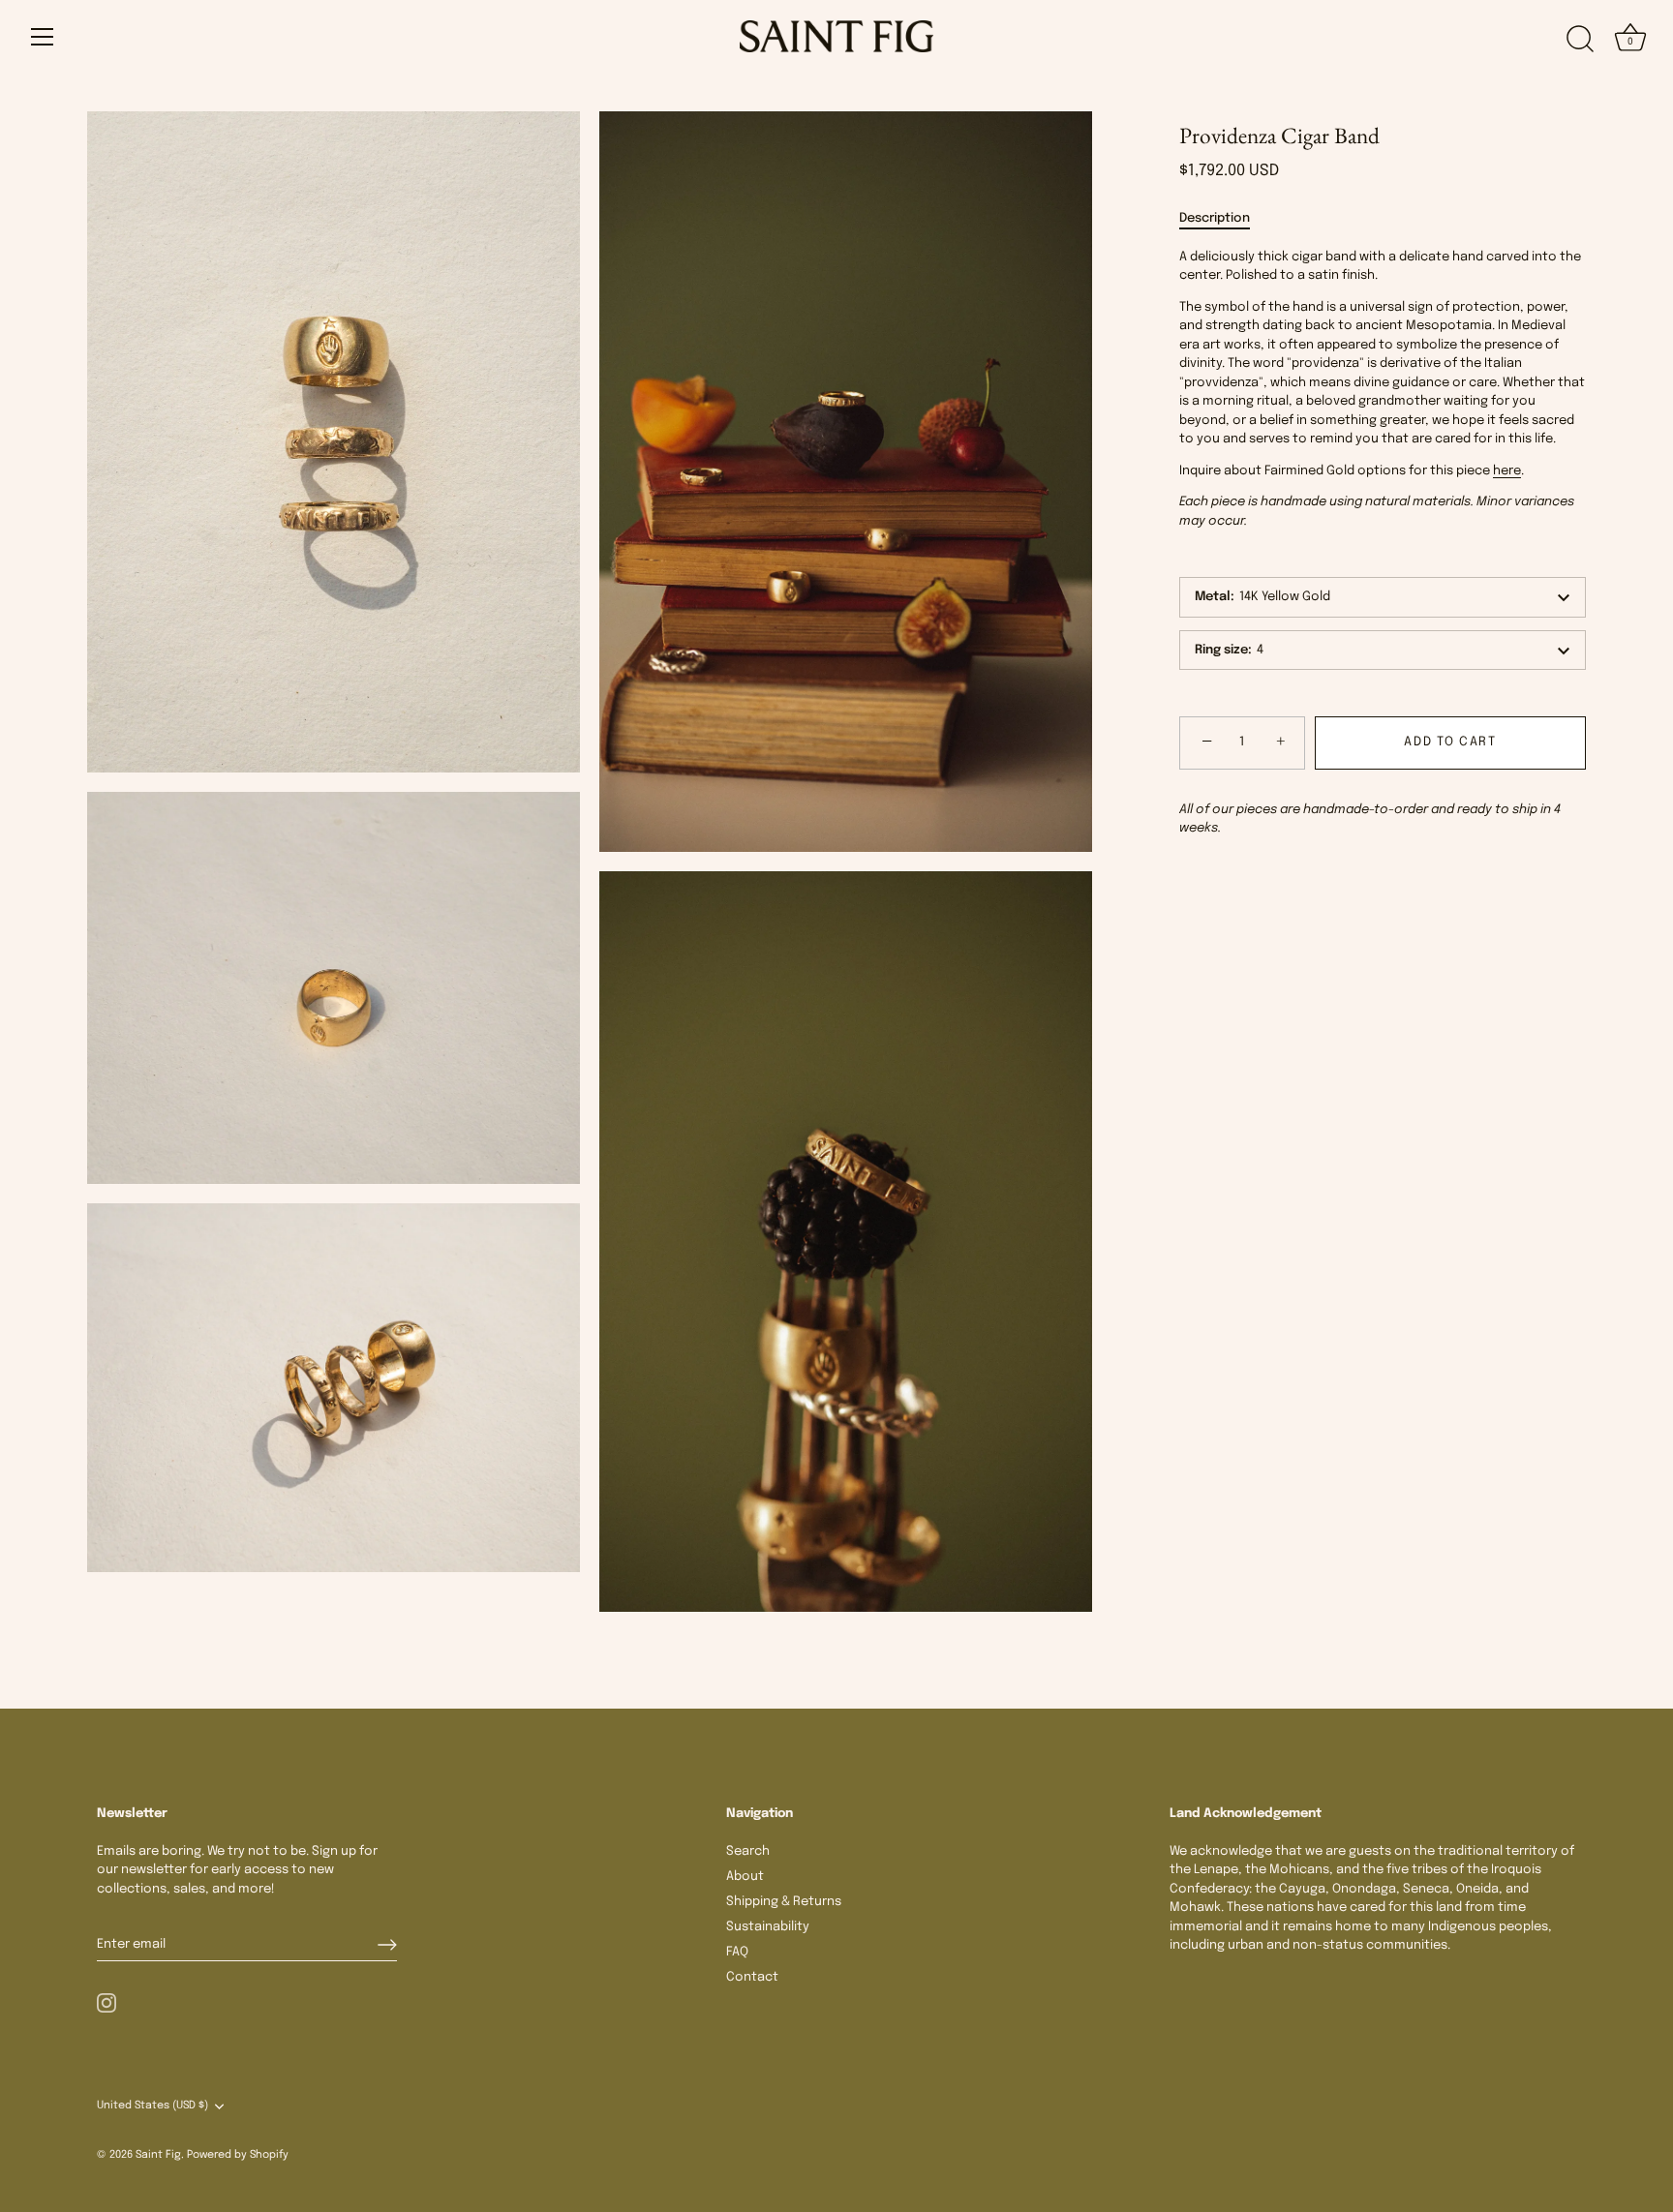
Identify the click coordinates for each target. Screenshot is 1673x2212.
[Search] (1580, 40)
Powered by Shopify (238, 2155)
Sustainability (768, 1927)
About (745, 1877)
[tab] (1224, 219)
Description (1215, 218)
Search (748, 1851)
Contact (752, 1977)
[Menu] (43, 37)
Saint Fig (158, 2155)
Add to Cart (1450, 742)
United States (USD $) (152, 2106)
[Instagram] (106, 2002)
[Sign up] (387, 1945)
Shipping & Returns (784, 1902)
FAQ (737, 1952)
